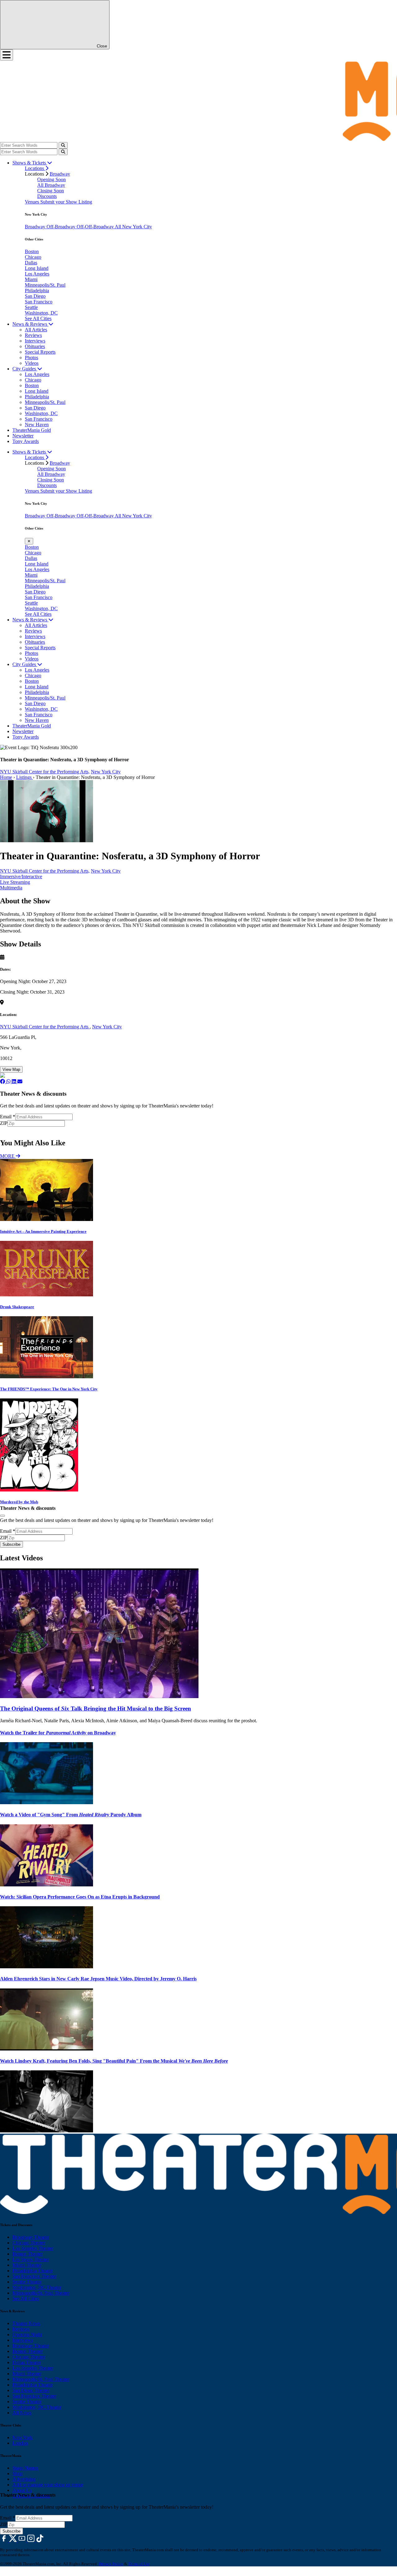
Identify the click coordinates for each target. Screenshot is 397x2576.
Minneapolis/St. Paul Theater (41, 2293)
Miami (31, 279)
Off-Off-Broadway (96, 227)
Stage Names (25, 2468)
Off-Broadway (62, 227)
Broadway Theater (31, 2237)
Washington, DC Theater (37, 2287)
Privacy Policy (111, 2564)
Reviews (33, 335)
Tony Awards (26, 441)
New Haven (37, 425)
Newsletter (23, 436)
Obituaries (35, 346)
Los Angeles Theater (33, 2248)
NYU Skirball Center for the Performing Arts (45, 1027)
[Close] (2, 1516)
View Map (11, 1069)
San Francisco (39, 302)
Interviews (35, 341)
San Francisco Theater (34, 2276)
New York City (106, 772)
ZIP (4, 1123)
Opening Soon (51, 179)
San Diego (35, 296)
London (20, 2443)
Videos (32, 363)
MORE (8, 1156)
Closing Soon (51, 191)
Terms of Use (139, 2564)
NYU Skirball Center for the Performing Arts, (45, 772)
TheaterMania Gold (32, 430)
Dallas (31, 263)
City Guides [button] (25, 369)
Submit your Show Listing (66, 202)
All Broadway (51, 185)
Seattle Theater (27, 2282)
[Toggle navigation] (7, 55)
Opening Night (27, 2334)
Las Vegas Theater (31, 2259)
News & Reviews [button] (30, 324)
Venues (33, 202)
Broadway (60, 174)
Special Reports (40, 352)
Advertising (24, 2479)
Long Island (37, 268)
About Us (22, 2490)
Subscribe (12, 1130)
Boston (32, 251)
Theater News (26, 2323)
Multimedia (11, 888)
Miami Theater (27, 2265)
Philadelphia (37, 291)
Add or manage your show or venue (48, 2485)
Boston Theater (27, 2254)
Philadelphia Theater (33, 2271)
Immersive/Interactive (21, 877)
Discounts (47, 196)
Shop (18, 2473)
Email (8, 1117)
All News (22, 2413)
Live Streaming (15, 882)
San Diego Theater (31, 2390)
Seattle (31, 307)
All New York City (133, 227)
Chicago (33, 257)
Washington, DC (41, 313)
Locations (35, 168)
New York (22, 2437)
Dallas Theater (27, 2362)
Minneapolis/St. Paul (45, 285)
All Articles (36, 330)
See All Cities (38, 318)
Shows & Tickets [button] (30, 163)
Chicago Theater (29, 2243)
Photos (31, 358)
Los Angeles (37, 274)
